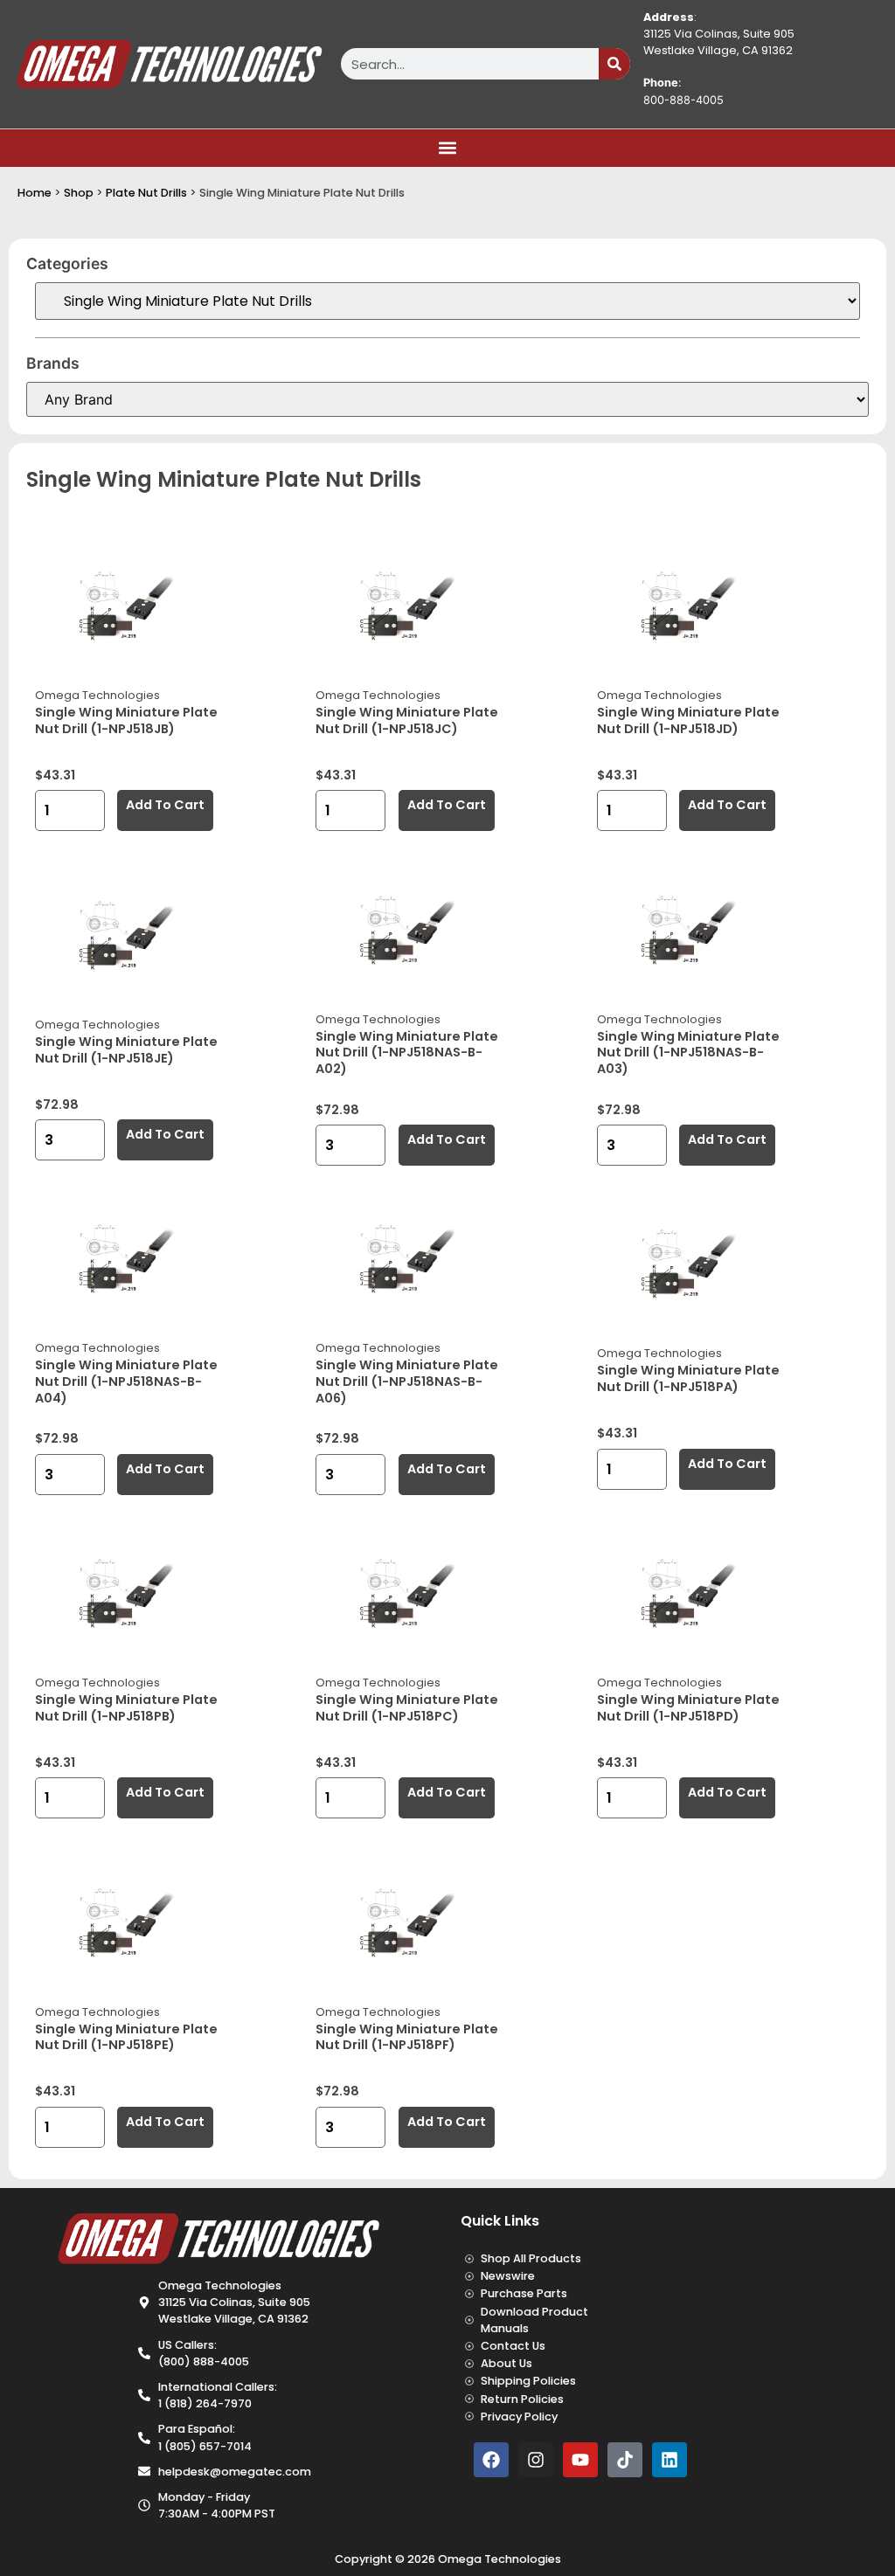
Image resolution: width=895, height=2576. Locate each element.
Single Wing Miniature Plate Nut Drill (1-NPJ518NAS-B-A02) (407, 1053)
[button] (448, 148)
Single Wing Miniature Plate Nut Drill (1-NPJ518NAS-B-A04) (126, 1381)
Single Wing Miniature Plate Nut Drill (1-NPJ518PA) (688, 1378)
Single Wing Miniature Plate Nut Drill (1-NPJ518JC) (407, 720)
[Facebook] (491, 2460)
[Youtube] (580, 2460)
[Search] (614, 64)
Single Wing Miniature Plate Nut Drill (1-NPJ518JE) (126, 1050)
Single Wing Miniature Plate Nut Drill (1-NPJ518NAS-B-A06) (407, 1381)
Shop (79, 193)
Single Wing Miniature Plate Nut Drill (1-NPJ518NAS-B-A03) (688, 1053)
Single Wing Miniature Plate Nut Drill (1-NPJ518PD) (688, 1708)
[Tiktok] (625, 2460)
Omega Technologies (97, 695)
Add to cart (165, 805)
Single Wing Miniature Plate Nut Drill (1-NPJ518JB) (126, 720)
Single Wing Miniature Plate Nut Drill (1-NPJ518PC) (407, 1708)
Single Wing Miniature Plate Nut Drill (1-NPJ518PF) (407, 2037)
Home (35, 193)
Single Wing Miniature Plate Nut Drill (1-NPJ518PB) (126, 1708)
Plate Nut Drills (146, 193)
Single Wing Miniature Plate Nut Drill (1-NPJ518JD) (688, 720)
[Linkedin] (670, 2460)
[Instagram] (536, 2460)
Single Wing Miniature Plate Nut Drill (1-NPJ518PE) (126, 2037)
